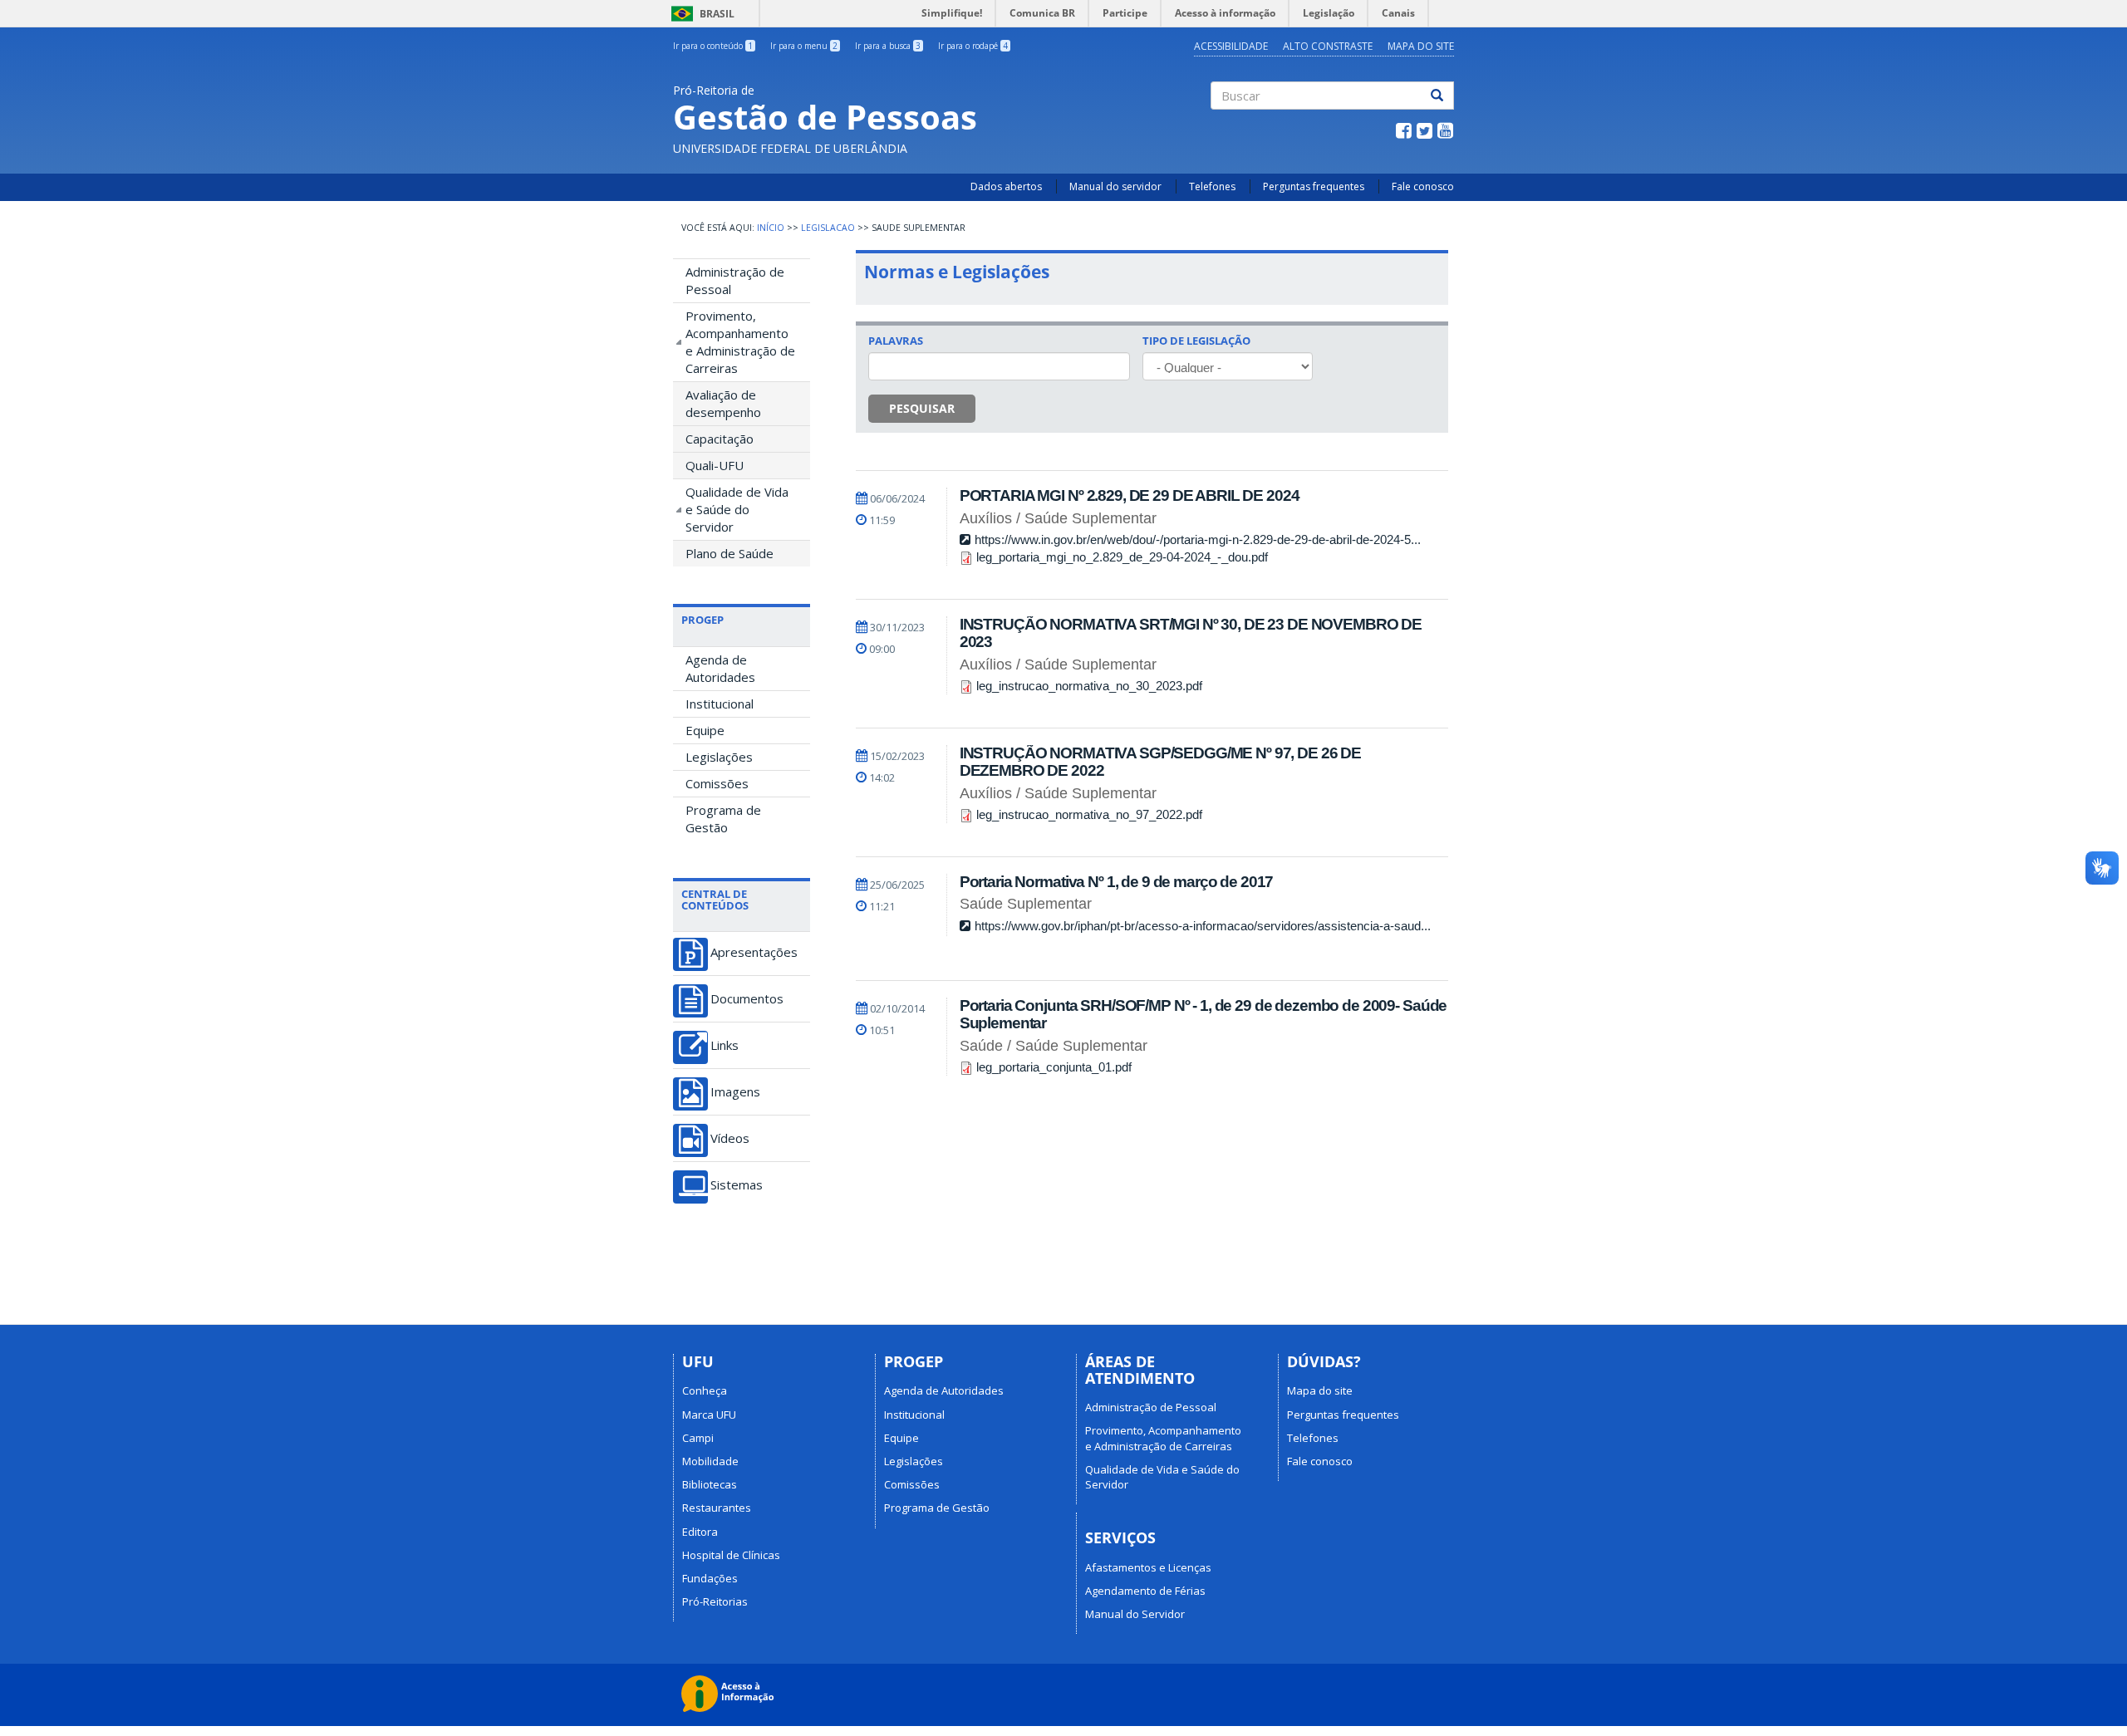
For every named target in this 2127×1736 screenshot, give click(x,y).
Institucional (720, 704)
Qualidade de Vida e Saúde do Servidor (737, 509)
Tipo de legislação (1196, 341)
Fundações (710, 1578)
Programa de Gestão (723, 819)
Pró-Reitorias (715, 1601)
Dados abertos (1006, 186)
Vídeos (730, 1138)
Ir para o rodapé (973, 46)
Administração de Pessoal (735, 280)
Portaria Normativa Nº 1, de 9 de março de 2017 (1117, 882)
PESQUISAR (922, 408)
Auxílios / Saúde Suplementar (1058, 518)
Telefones (1212, 186)
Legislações (719, 757)
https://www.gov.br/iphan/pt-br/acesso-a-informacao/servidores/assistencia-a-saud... (1203, 926)
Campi (698, 1438)
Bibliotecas (710, 1484)
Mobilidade (710, 1461)
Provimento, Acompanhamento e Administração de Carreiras (740, 342)
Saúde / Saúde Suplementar (1054, 1046)
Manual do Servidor (1135, 1614)
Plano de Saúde (729, 553)
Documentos (747, 999)
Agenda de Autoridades (720, 668)
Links (725, 1045)
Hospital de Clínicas (731, 1555)
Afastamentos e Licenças (1148, 1567)
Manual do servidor (1115, 186)
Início (771, 228)
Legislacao (828, 228)
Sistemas (737, 1185)
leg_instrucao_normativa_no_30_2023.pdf (1089, 686)
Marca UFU (709, 1415)
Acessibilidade (1231, 46)
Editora (700, 1532)
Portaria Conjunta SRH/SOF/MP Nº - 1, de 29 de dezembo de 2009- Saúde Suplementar (1203, 1014)
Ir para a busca (888, 46)
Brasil (700, 14)
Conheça (705, 1390)
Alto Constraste (1328, 46)
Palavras (896, 341)
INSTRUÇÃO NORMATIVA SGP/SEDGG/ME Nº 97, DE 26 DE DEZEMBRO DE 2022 (1160, 762)
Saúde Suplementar (1026, 904)
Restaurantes (717, 1508)
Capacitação (720, 439)
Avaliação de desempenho (723, 403)
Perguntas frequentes (1314, 186)
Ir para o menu (804, 46)
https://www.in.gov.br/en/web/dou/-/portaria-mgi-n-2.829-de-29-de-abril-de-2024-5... (1198, 539)
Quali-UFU (715, 465)
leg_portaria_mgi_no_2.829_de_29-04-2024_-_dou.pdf (1122, 557)
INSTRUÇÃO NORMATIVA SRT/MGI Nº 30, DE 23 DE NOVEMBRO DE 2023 (1191, 633)
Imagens (735, 1092)
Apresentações (754, 952)
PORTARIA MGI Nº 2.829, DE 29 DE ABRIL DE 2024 (1130, 495)
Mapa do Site (1421, 46)
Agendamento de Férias (1145, 1591)
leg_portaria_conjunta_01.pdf (1054, 1067)
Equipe (705, 730)
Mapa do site (1320, 1390)
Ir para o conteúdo (713, 46)
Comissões (717, 783)
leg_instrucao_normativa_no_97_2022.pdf (1089, 814)
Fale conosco (1423, 186)
